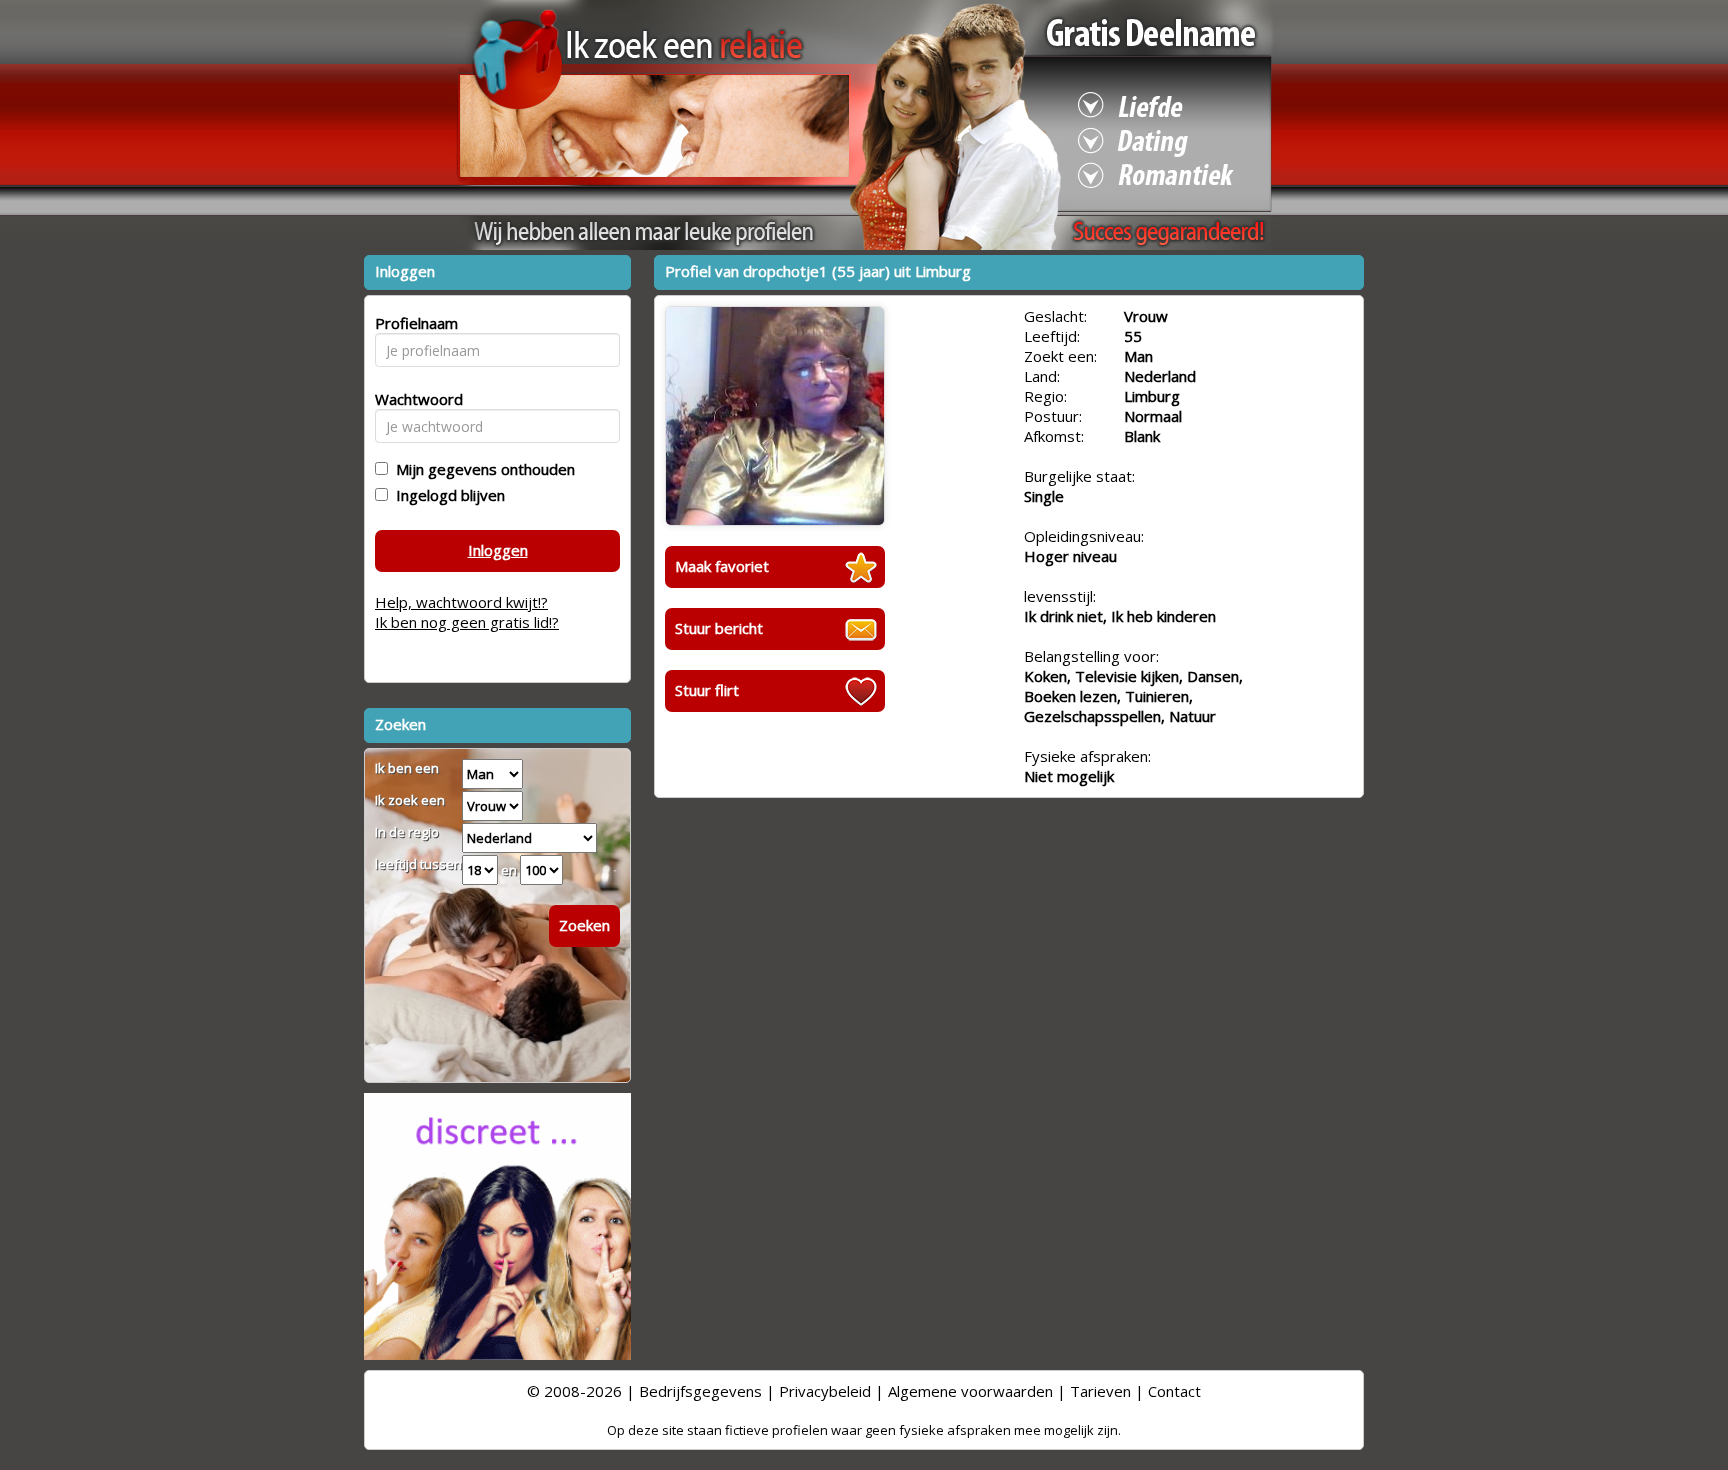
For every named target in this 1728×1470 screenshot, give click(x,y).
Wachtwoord (413, 399)
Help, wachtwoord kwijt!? (461, 602)
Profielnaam (413, 323)
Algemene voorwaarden (970, 1391)
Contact (1174, 1391)
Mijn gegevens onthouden (481, 469)
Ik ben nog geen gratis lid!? (467, 622)
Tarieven (1100, 1391)
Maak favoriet (722, 566)
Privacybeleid (825, 1391)
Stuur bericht (719, 628)
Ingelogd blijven (446, 495)
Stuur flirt (707, 690)
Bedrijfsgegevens (700, 1391)
